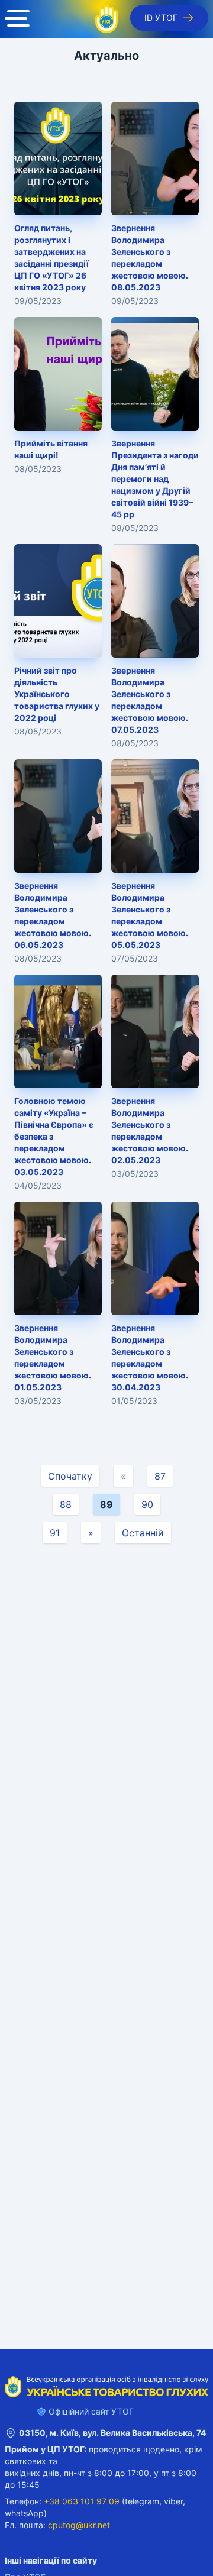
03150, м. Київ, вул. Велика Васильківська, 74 (112, 2433)
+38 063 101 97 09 (82, 2501)
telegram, (143, 2501)
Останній (143, 1533)
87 (160, 1476)
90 (147, 1504)
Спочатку (70, 1476)
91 (55, 1533)
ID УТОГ (161, 17)
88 (66, 1504)
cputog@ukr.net (79, 2525)
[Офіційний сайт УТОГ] (106, 19)
